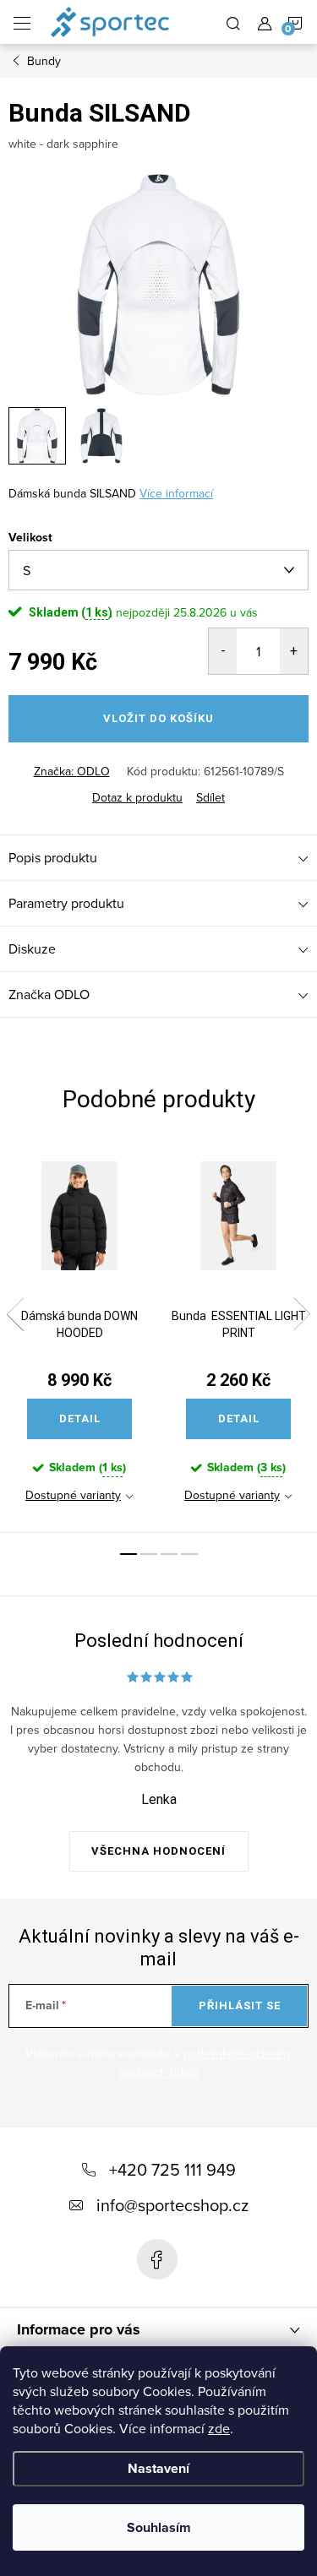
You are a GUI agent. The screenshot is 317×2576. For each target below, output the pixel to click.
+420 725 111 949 (172, 2169)
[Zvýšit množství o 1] (294, 651)
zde (219, 2428)
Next (302, 1314)
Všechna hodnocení (158, 1851)
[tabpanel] (79, 1337)
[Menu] (22, 22)
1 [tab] (128, 1554)
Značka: (72, 771)
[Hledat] (233, 22)
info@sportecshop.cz (172, 2205)
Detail (80, 1418)
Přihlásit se (240, 2005)
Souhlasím (159, 2527)
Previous (15, 1314)
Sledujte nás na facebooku (157, 2259)
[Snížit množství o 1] (223, 651)
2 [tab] (149, 1554)
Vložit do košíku (158, 718)
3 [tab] (169, 1554)
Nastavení (158, 2468)
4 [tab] (189, 1554)
